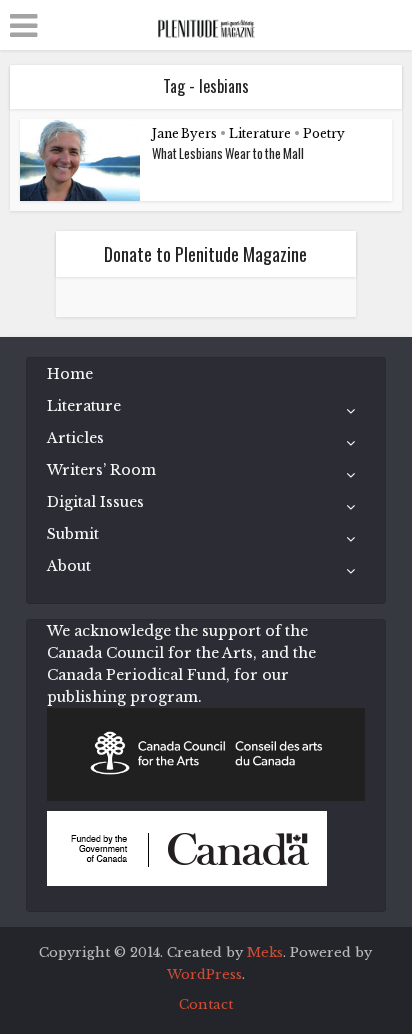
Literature (260, 133)
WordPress (204, 974)
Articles (75, 438)
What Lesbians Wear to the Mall (228, 153)
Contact (206, 1004)
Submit (73, 534)
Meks (265, 952)
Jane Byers (184, 133)
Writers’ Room (101, 470)
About (69, 566)
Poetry (324, 133)
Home (70, 374)
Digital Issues (95, 502)
